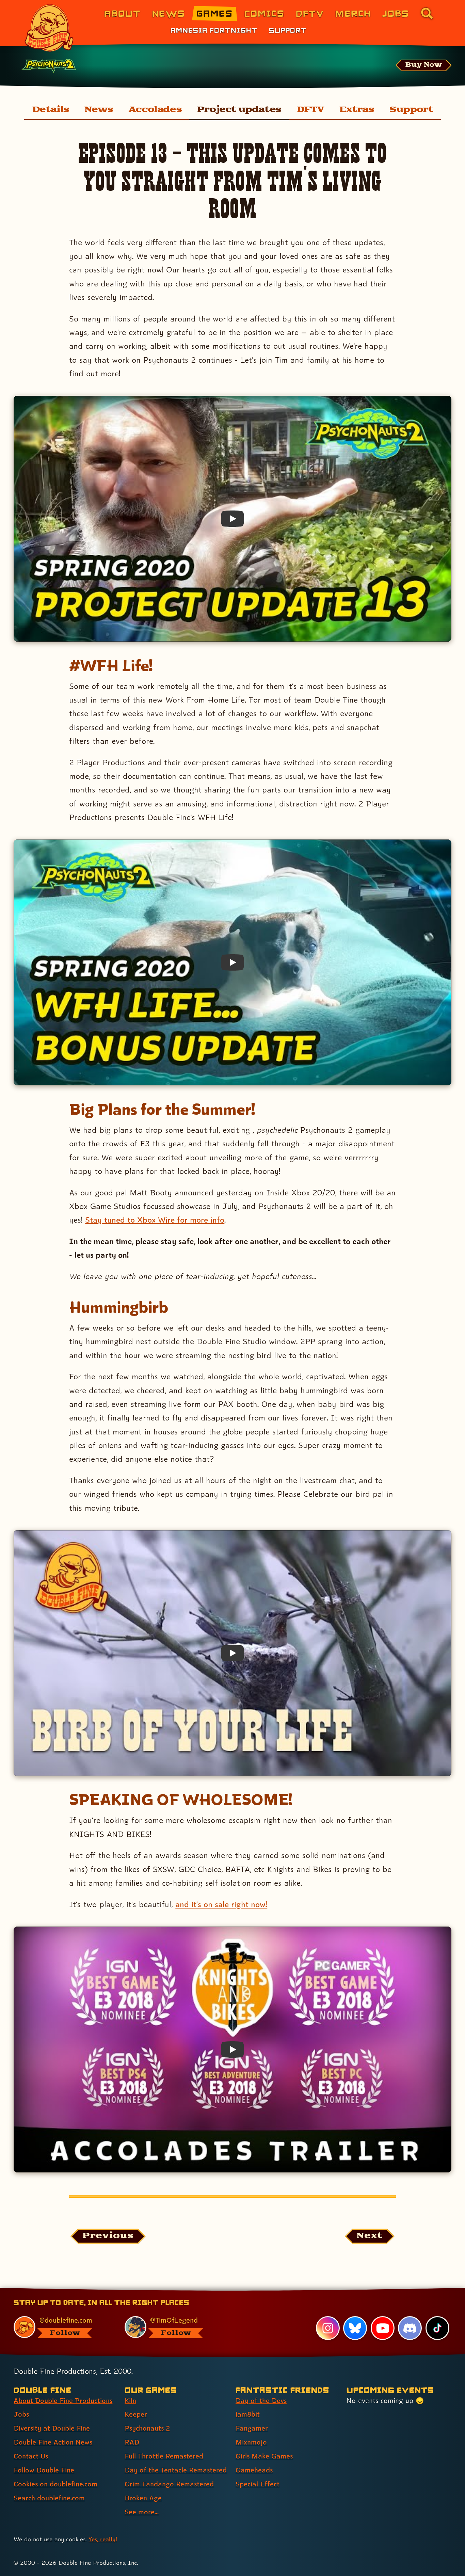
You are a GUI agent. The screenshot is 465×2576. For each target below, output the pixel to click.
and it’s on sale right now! (221, 1904)
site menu (225, 2290)
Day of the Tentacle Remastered (176, 2470)
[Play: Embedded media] (233, 519)
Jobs (396, 13)
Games (215, 13)
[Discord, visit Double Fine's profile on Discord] (410, 2328)
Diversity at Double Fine (52, 2428)
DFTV (310, 13)
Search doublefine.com (49, 2498)
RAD (132, 2442)
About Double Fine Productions (63, 2401)
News (169, 13)
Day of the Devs (261, 2401)
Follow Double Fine (44, 2470)
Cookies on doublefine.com (55, 2484)
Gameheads (254, 2470)
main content (268, 2290)
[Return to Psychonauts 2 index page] (49, 66)
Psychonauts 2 (147, 2428)
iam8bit (248, 2414)
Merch (353, 13)
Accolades (155, 110)
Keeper (136, 2414)
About (122, 13)
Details (51, 110)
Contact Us (31, 2456)
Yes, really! (103, 2539)
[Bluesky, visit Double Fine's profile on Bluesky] (355, 2328)
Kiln (130, 2401)
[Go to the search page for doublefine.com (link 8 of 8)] (427, 13)
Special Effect (258, 2484)
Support (288, 30)
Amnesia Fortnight (214, 30)
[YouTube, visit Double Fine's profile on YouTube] (383, 2328)
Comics (264, 13)
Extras (357, 110)
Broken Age (143, 2498)
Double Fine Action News (53, 2442)
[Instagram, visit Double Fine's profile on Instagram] (328, 2328)
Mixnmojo (251, 2442)
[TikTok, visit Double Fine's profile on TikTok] (437, 2328)
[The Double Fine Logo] (49, 28)
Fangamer (252, 2428)
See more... (142, 2512)
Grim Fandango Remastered (169, 2484)
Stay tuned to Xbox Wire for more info (155, 1220)
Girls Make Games (264, 2456)
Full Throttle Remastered (164, 2456)
